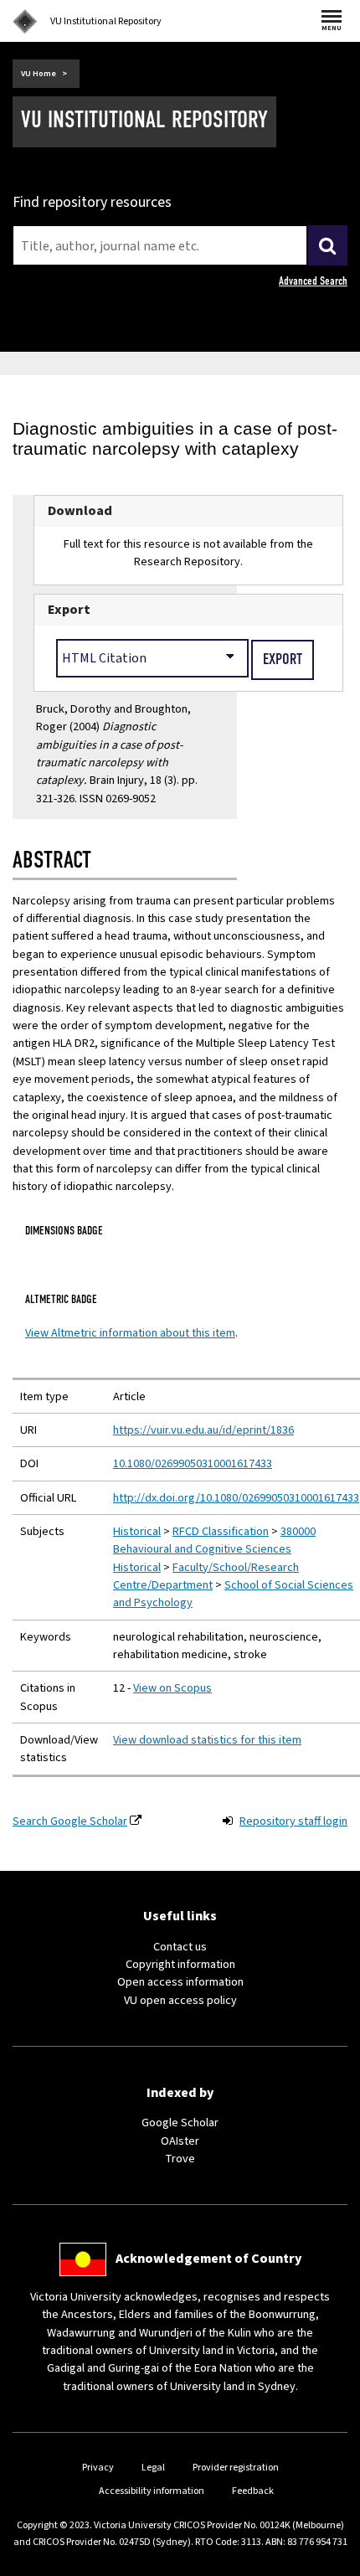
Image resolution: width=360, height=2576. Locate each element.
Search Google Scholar (70, 1821)
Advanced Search (313, 281)
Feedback (253, 2491)
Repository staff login (293, 1821)
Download (80, 511)
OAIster (180, 2141)
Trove (180, 2159)
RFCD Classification (221, 1531)
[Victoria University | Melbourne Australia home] (25, 22)
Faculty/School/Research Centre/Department (206, 1576)
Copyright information (180, 1964)
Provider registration (236, 2468)
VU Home (39, 74)
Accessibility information (152, 2491)
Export (69, 610)
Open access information (180, 1982)
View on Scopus (172, 1688)
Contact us (180, 1947)
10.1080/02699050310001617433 (193, 1463)
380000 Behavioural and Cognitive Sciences (214, 1540)
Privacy (98, 2468)
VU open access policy (180, 2000)
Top (330, 2563)
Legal (153, 2468)
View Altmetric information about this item (130, 1333)
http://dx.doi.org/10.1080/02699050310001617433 (236, 1498)
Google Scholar (180, 2123)
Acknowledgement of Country (208, 2259)
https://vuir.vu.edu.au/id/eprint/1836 (203, 1430)
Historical (137, 1531)
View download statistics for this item (207, 1740)
